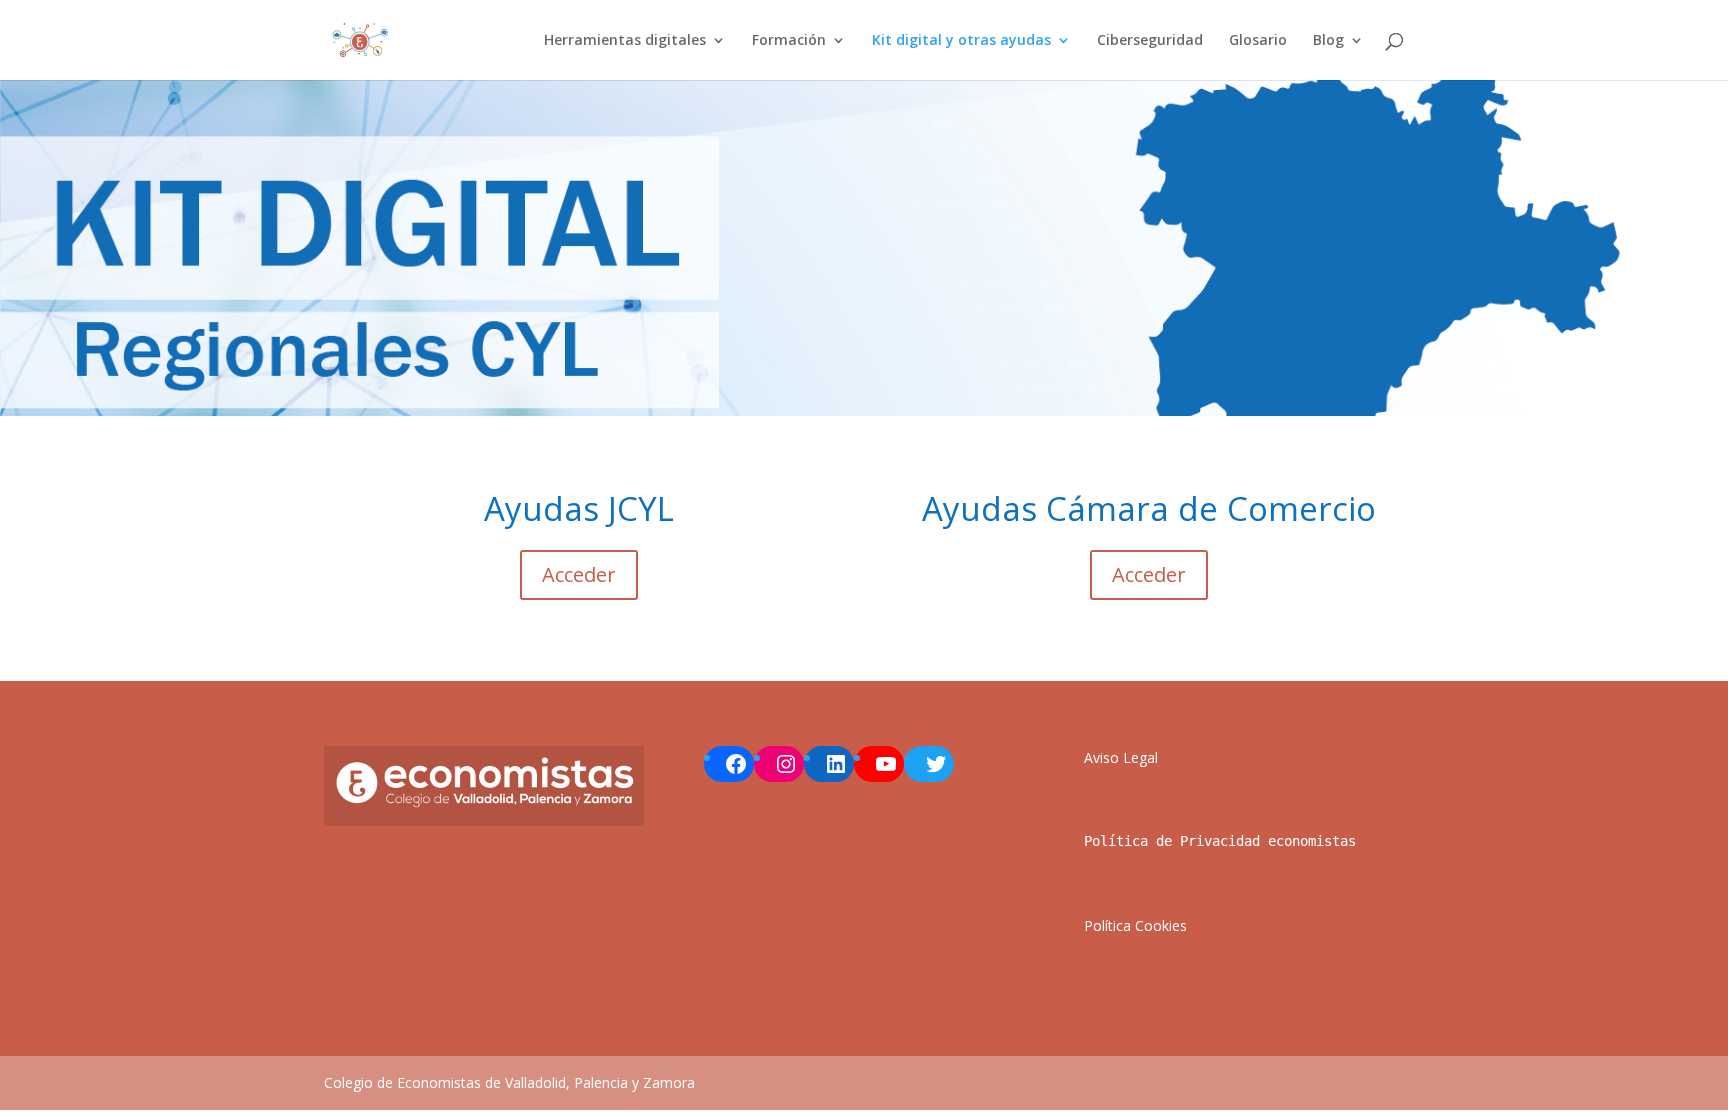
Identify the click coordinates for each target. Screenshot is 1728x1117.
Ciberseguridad (1150, 41)
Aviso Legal (1121, 757)
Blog (1328, 41)
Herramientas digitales (625, 41)
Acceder (579, 574)
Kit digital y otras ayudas (961, 41)
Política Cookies (1135, 925)
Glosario (1258, 41)
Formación (789, 41)
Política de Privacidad (1172, 841)
